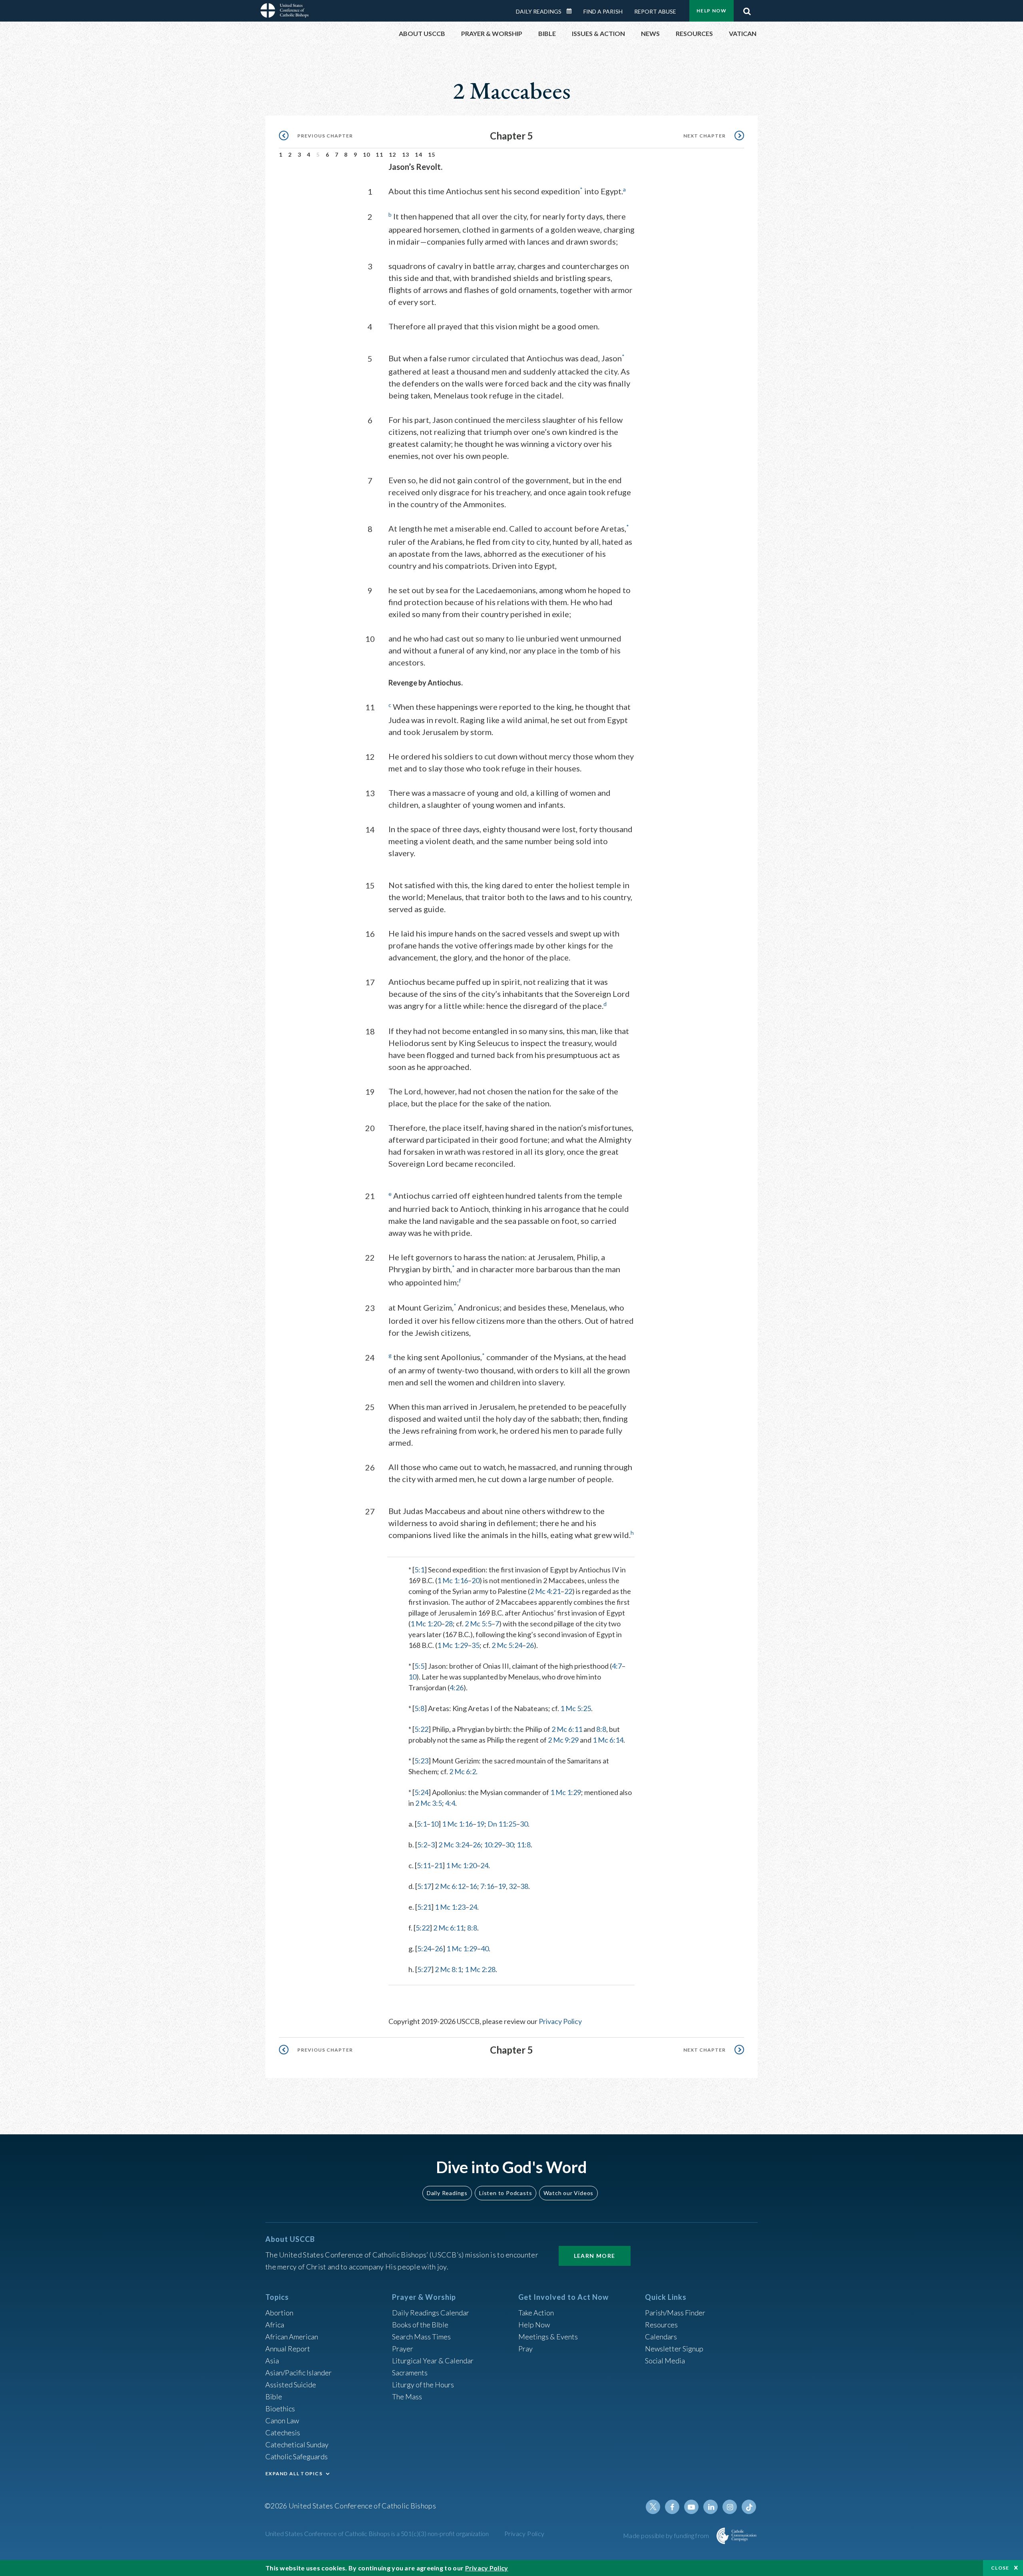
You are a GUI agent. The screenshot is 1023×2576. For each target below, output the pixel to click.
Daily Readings (539, 11)
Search (747, 9)
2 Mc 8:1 (448, 1969)
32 (513, 1886)
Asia (272, 2361)
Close (1000, 2568)
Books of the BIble (420, 2325)
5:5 (419, 1666)
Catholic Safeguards (297, 2456)
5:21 (424, 1907)
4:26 (457, 1687)
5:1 (419, 1570)
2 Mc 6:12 (450, 1886)
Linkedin (711, 2507)
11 (379, 154)
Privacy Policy (560, 2021)
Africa (275, 2325)
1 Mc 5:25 (576, 1708)
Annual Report (288, 2349)
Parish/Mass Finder (675, 2313)
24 (484, 1865)
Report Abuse (655, 11)
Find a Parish (603, 11)
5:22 (421, 1729)
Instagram (730, 2507)
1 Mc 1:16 (453, 1580)
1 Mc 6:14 (608, 1740)
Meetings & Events (548, 2337)
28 (449, 1624)
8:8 (601, 1729)
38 (524, 1886)
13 (406, 154)
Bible (274, 2397)
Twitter (653, 2507)
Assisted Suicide (291, 2385)
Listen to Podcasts (506, 2193)
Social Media (665, 2361)
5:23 (421, 1761)
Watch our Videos (568, 2193)
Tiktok (749, 2507)
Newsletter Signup (674, 2349)
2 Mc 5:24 (507, 1645)
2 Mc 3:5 (429, 1803)
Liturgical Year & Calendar (433, 2361)
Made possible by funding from (667, 2535)
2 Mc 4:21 (545, 1591)
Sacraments (410, 2373)
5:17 (424, 1886)
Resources (661, 2325)
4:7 (617, 1666)
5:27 (424, 1969)
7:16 (487, 1886)
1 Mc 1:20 (426, 1624)
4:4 (450, 1803)
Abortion (279, 2313)
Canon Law (282, 2421)
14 (419, 154)
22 (568, 1591)
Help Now (712, 11)
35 (476, 1645)
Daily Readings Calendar (572, 11)
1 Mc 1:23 (450, 1907)
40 (485, 1948)
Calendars (661, 2337)
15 (432, 154)
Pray (525, 2349)
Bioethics (280, 2409)
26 (530, 1645)
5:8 (419, 1708)
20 (476, 1580)
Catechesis (283, 2433)
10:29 (493, 1845)
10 (367, 154)
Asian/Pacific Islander (299, 2373)
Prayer (403, 2349)
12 (393, 154)
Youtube (691, 2507)
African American (292, 2337)
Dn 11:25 (502, 1824)
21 (438, 1865)
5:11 (424, 1865)
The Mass (407, 2397)
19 (480, 1824)
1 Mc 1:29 (453, 1645)
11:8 (524, 1845)
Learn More (595, 2256)
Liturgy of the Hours (423, 2385)
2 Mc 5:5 (478, 1624)
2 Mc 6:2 (463, 1771)
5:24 (421, 1792)
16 (473, 1886)
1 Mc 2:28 (480, 1969)
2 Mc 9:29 (563, 1740)
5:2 (422, 1845)
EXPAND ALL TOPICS (294, 2473)
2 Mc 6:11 (567, 1729)
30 (524, 1824)
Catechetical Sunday (297, 2445)
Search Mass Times (421, 2337)
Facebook (672, 2507)
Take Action (536, 2313)
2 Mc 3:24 (454, 1845)
